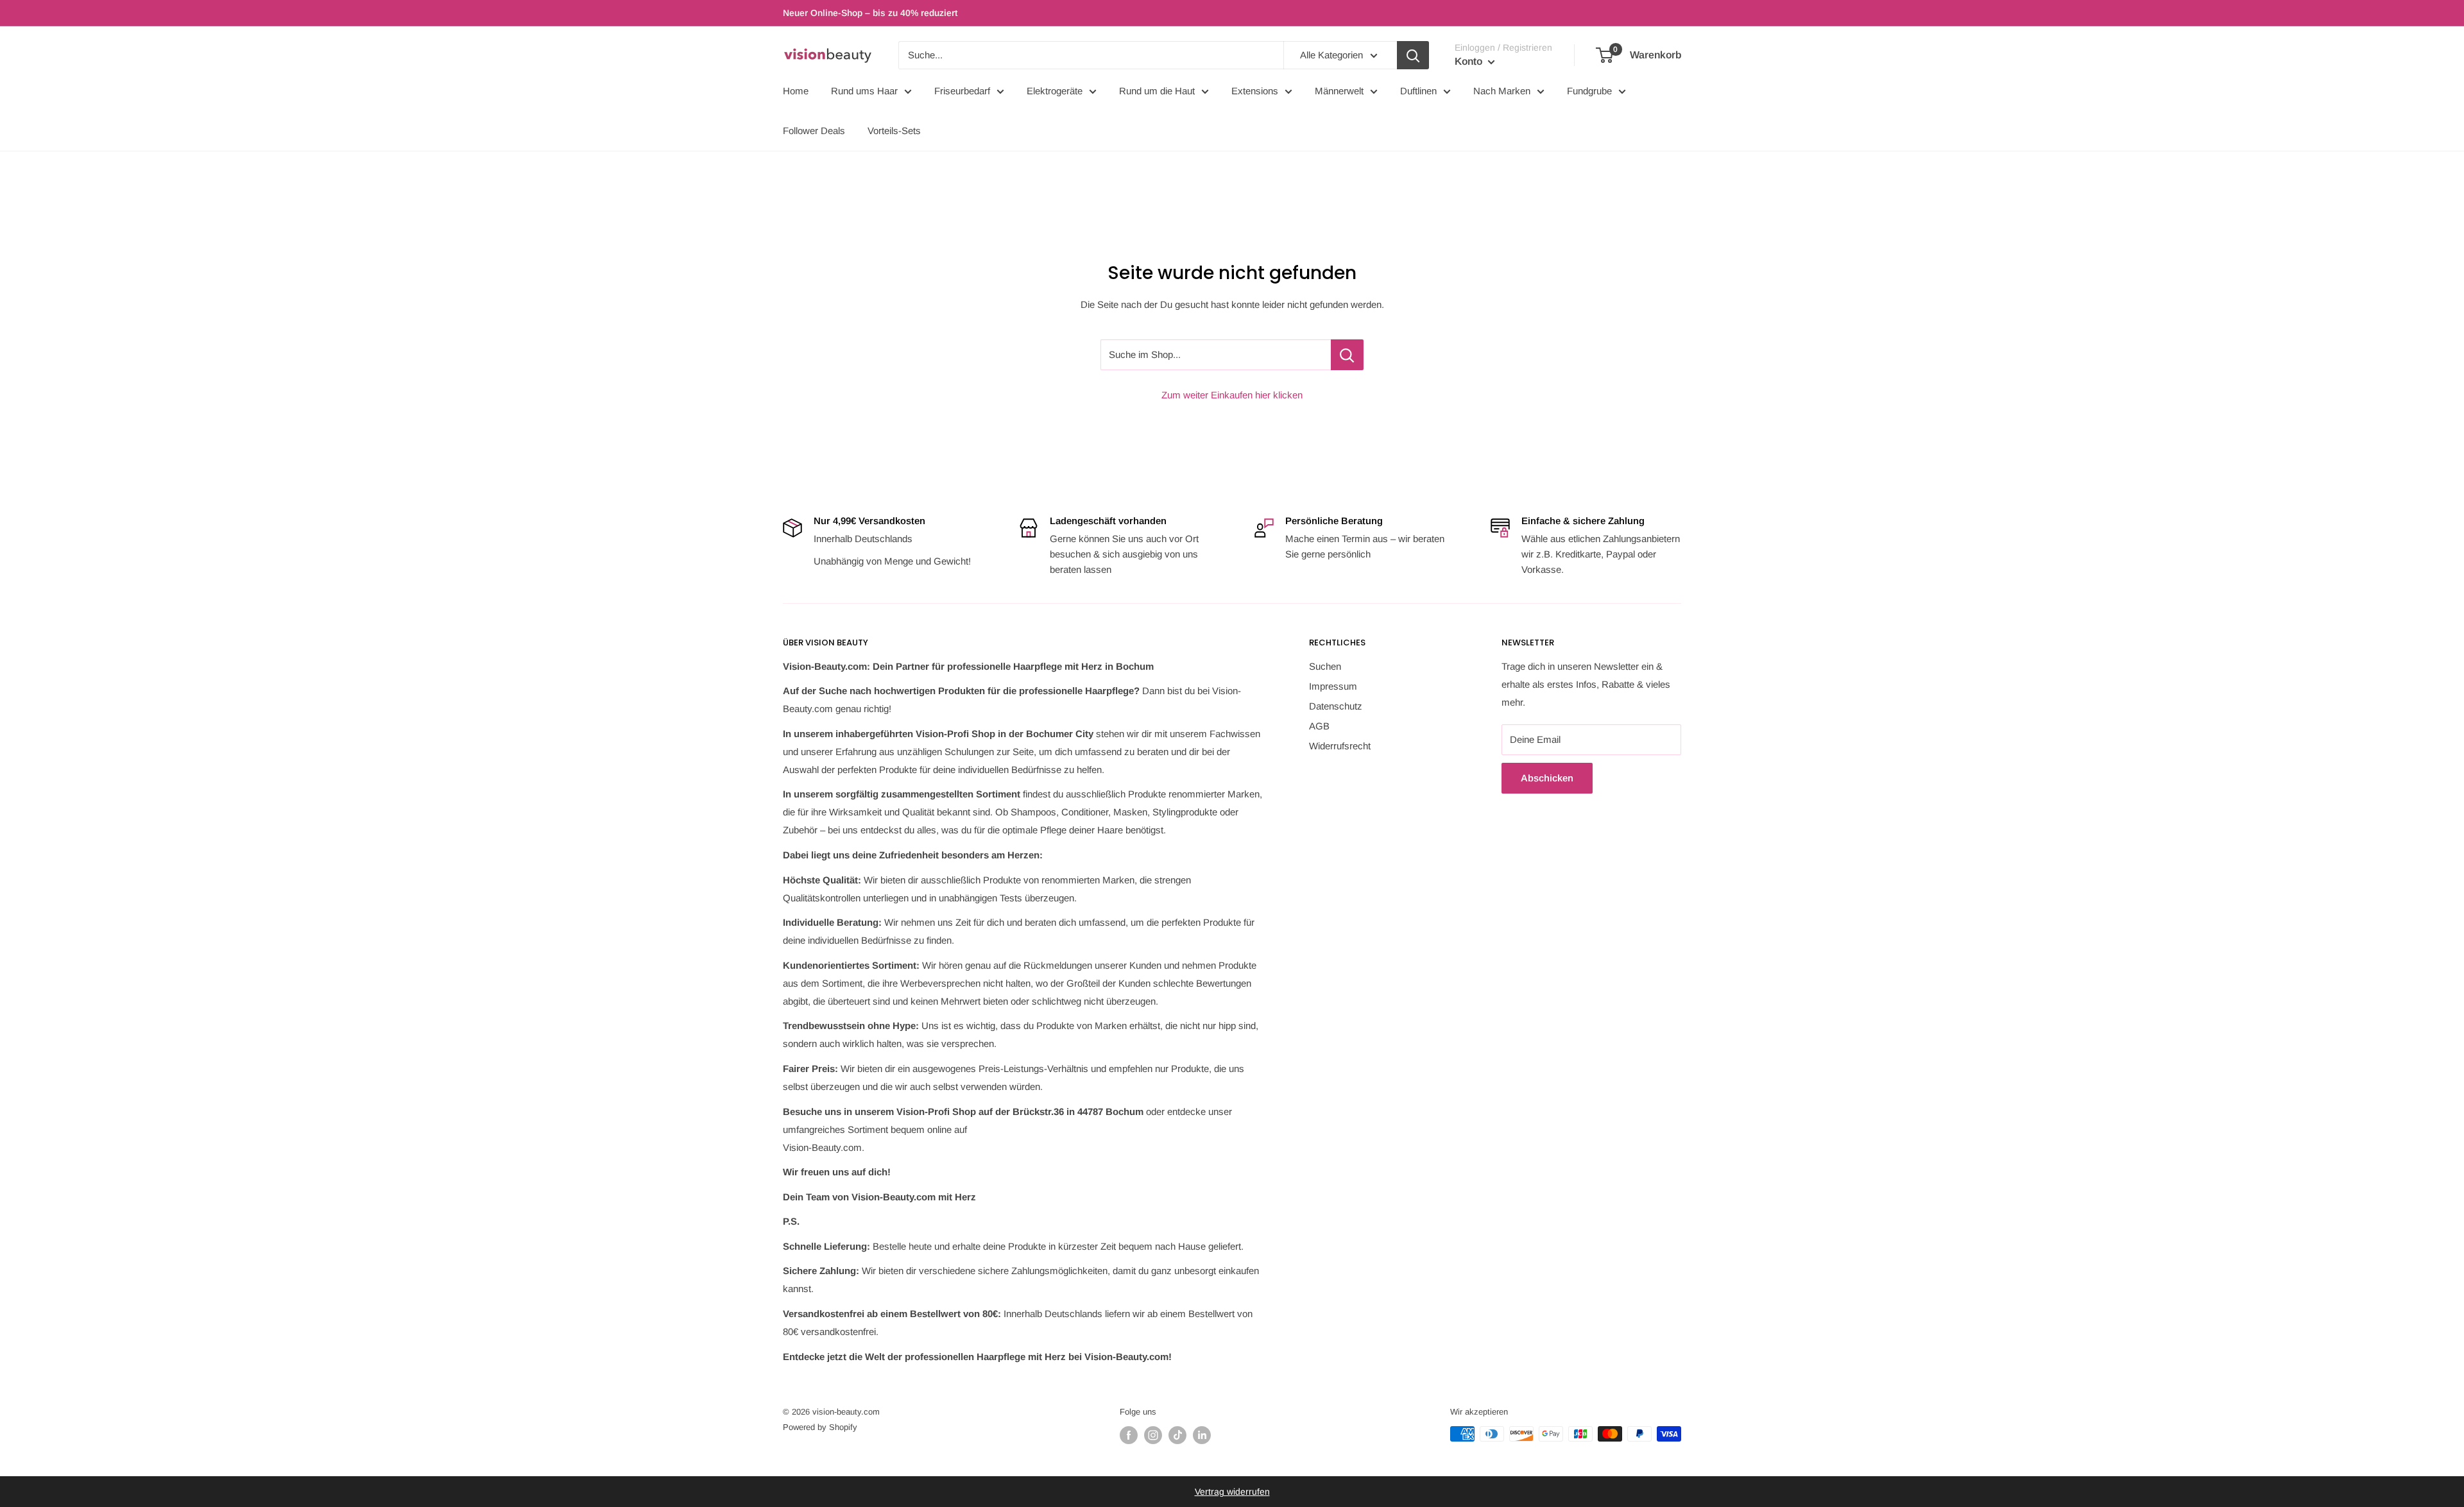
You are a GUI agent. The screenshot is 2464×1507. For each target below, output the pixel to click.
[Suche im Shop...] (1347, 355)
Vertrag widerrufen (1232, 1492)
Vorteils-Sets (894, 131)
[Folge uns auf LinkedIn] (1202, 1435)
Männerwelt (1339, 91)
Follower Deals (814, 131)
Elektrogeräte (1055, 91)
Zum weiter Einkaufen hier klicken (1232, 395)
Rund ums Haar (864, 91)
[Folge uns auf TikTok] (1177, 1435)
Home (796, 91)
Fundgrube (1589, 91)
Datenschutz (1336, 706)
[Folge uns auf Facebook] (1129, 1435)
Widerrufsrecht (1340, 746)
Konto (1470, 61)
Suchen (1325, 666)
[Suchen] (1413, 55)
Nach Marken (1502, 91)
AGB (1319, 726)
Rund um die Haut (1157, 91)
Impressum (1333, 686)
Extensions (1255, 91)
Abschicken (1547, 778)
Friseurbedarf (962, 91)
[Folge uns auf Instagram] (1153, 1435)
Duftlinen (1418, 91)
